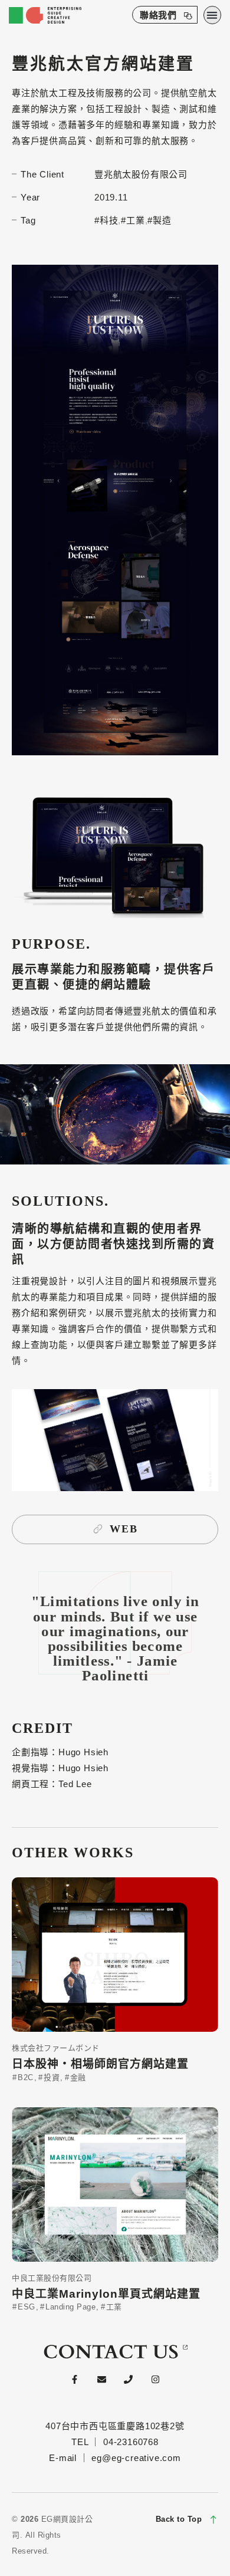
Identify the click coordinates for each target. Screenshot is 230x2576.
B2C (24, 2077)
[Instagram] (156, 2379)
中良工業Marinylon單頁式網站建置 (106, 2294)
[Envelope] (101, 2379)
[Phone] (129, 2379)
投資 (50, 2077)
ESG (25, 2307)
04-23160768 (131, 2442)
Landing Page (69, 2307)
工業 (113, 2307)
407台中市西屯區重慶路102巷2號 (115, 2426)
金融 (77, 2077)
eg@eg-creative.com (136, 2458)
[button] (213, 15)
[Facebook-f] (74, 2379)
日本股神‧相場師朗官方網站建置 (100, 2064)
